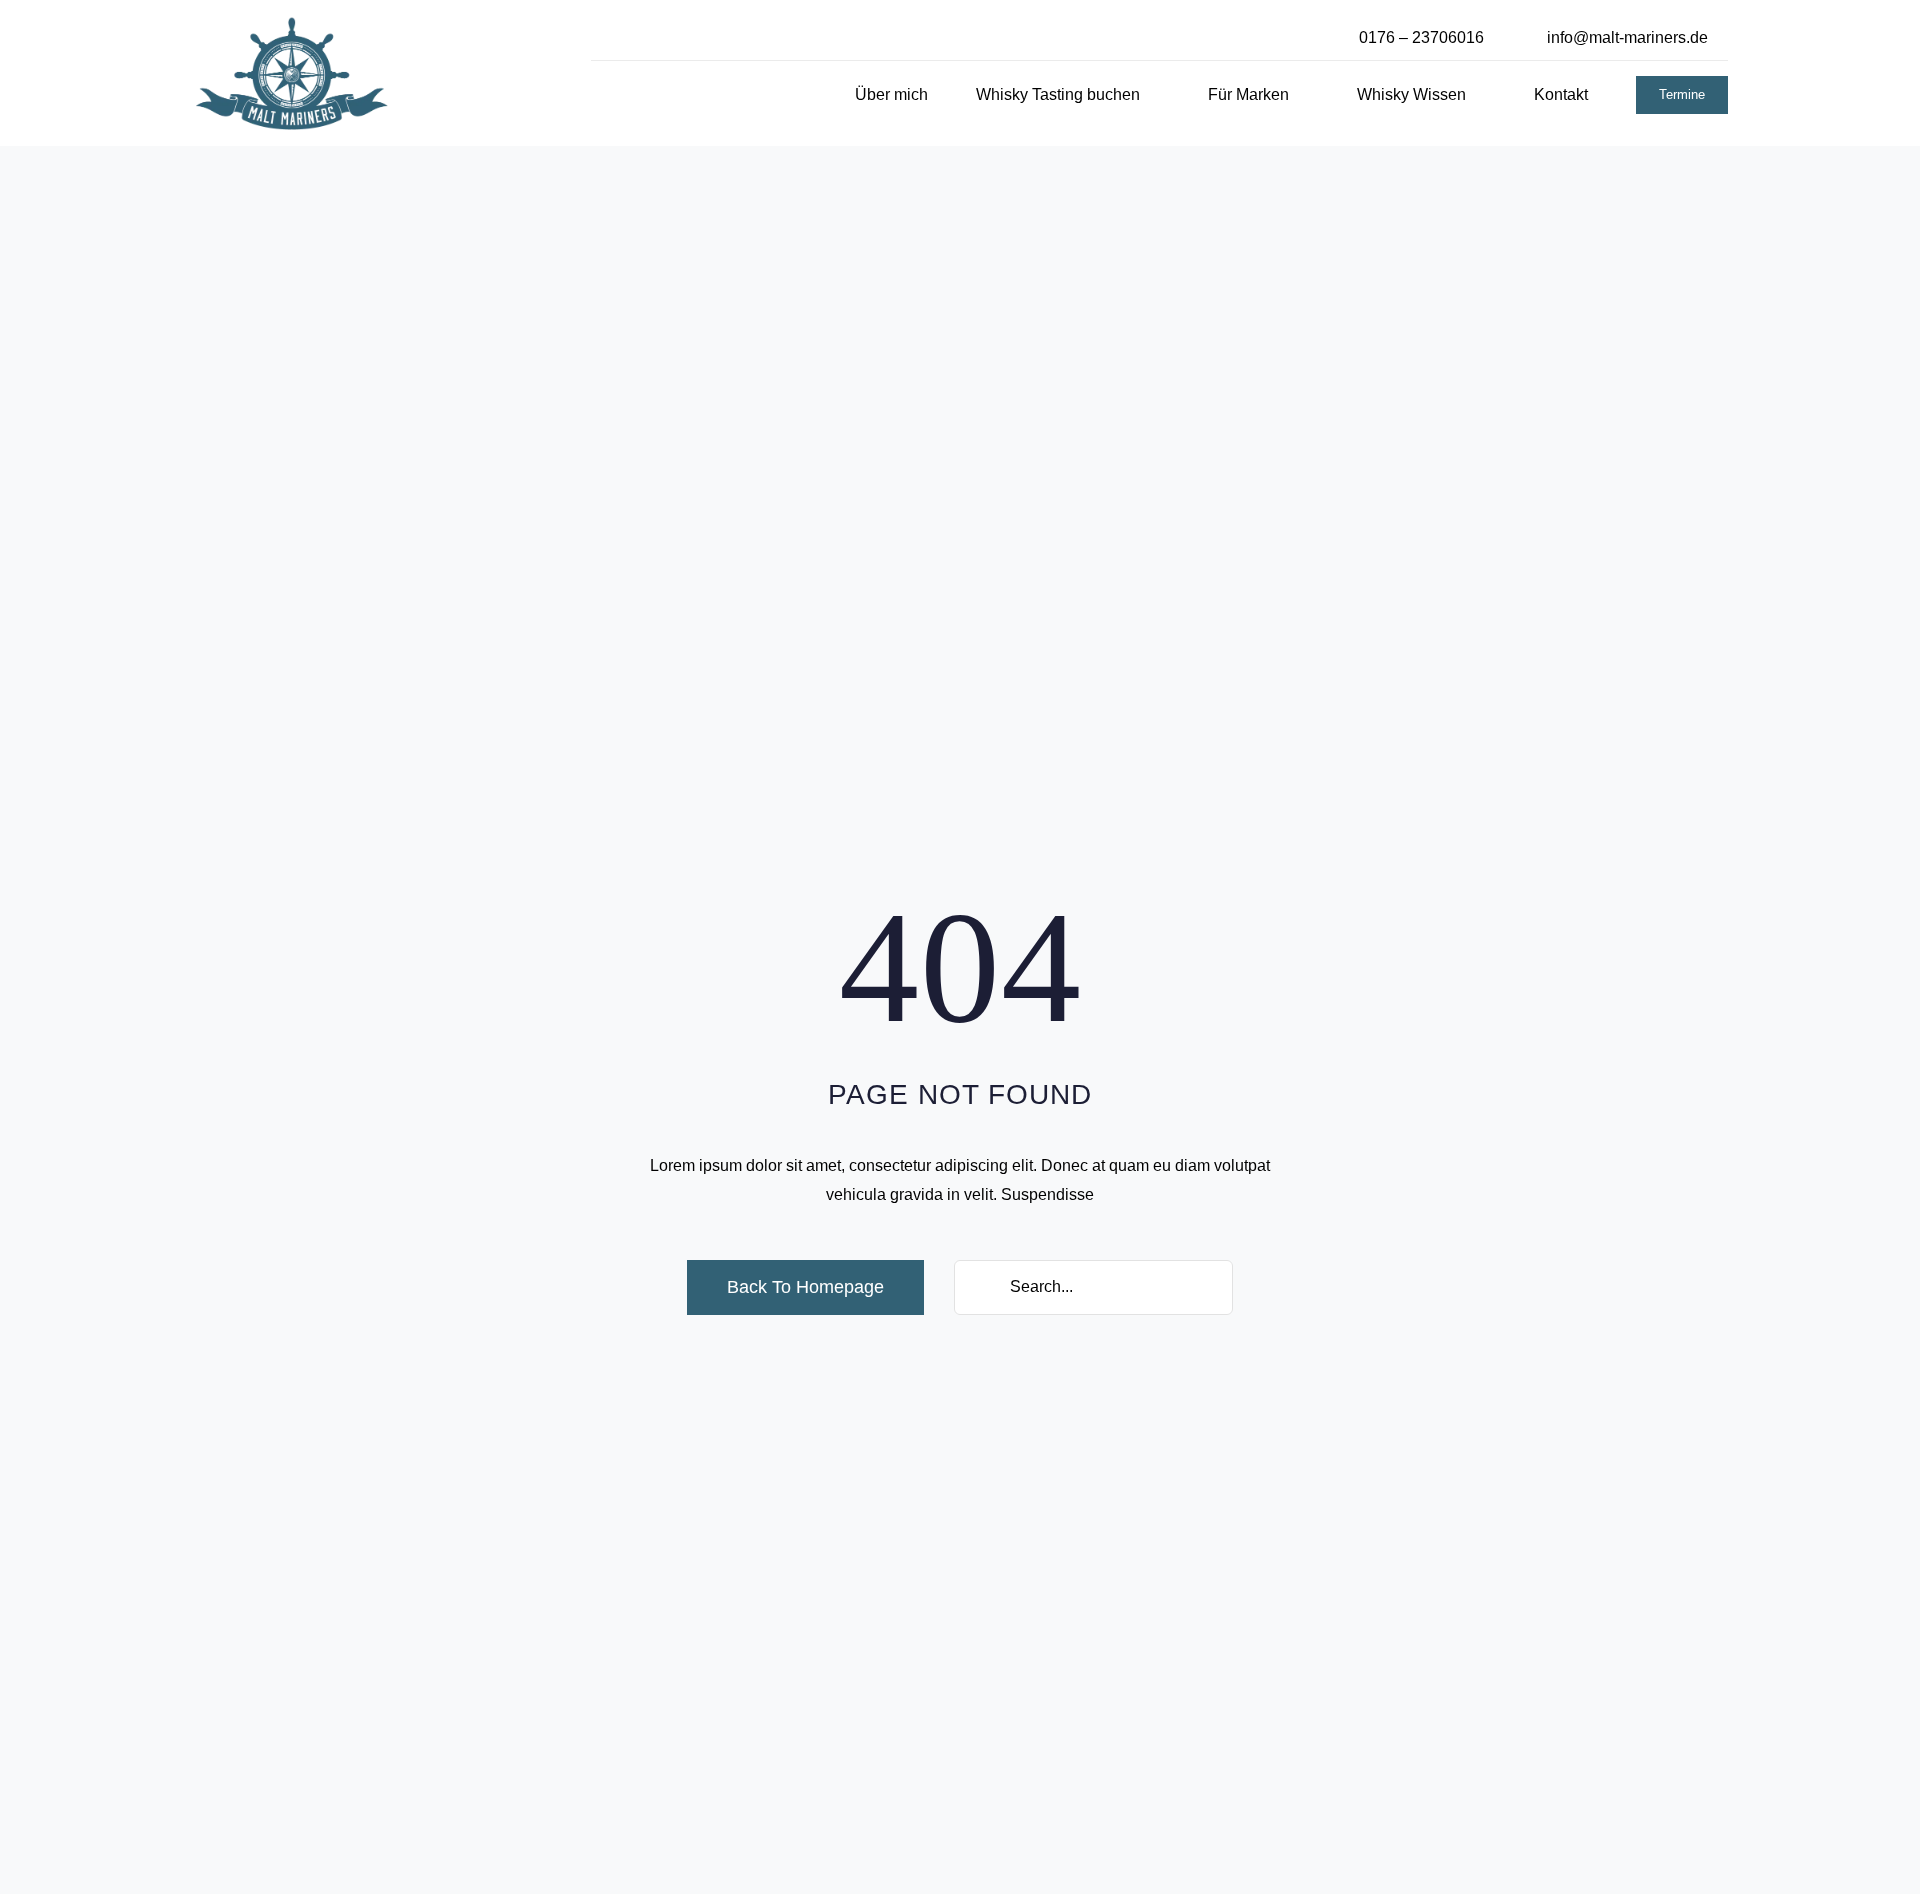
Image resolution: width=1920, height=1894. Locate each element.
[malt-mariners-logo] (292, 23)
